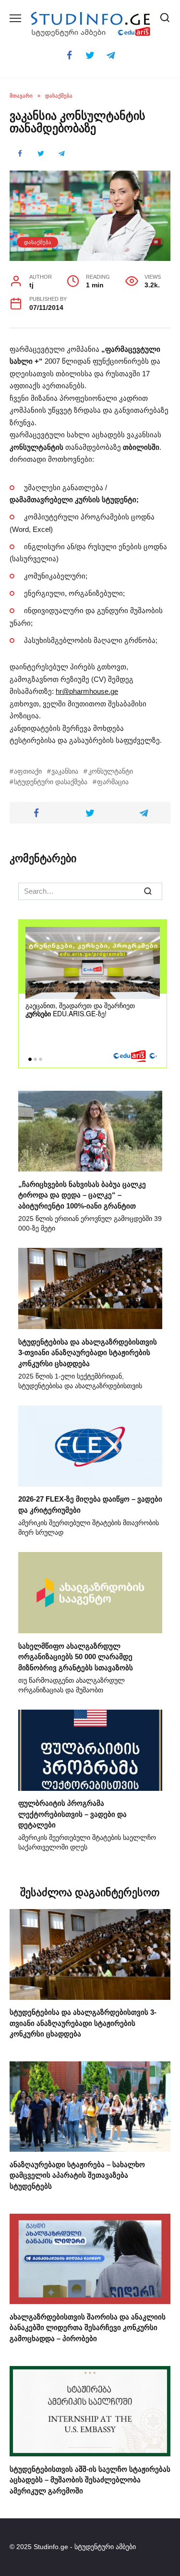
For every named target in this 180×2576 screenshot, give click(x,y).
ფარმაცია (113, 782)
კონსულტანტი (110, 771)
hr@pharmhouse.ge (87, 691)
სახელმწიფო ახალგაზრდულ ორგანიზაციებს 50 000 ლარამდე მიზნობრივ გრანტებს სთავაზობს (76, 1656)
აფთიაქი (28, 771)
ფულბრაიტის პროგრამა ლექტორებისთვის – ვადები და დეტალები (72, 1814)
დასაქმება (38, 242)
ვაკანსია (65, 771)
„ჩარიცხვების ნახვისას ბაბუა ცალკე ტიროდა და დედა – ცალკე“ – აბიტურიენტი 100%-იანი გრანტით (82, 1195)
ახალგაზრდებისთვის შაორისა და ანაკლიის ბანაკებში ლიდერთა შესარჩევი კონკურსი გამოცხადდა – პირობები (88, 2327)
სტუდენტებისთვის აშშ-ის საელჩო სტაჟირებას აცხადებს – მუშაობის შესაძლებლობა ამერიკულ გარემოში (90, 2479)
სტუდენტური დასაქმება (51, 782)
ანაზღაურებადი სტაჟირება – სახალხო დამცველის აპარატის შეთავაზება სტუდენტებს (77, 2175)
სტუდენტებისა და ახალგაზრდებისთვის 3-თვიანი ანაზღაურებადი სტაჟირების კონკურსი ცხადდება (88, 1352)
